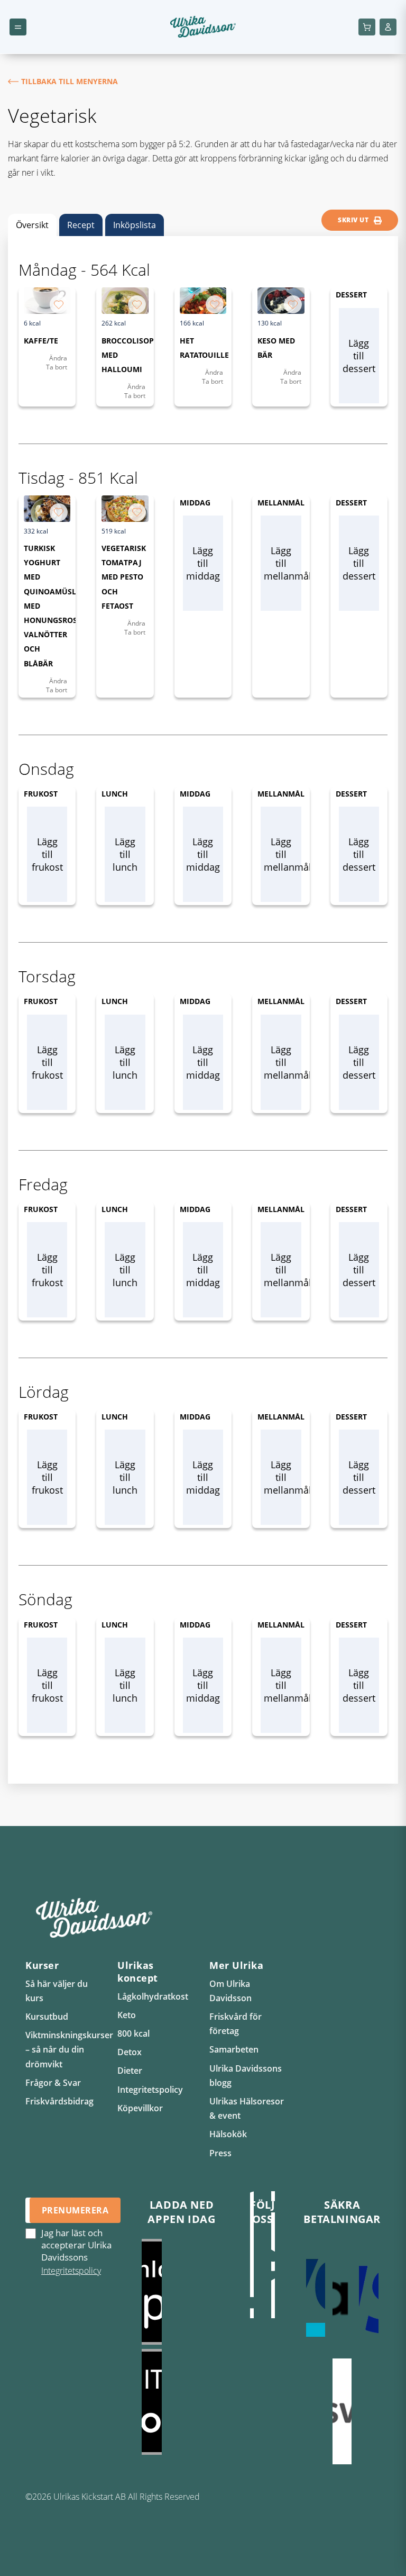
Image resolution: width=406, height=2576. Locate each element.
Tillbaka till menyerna (70, 81)
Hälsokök (228, 2134)
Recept (81, 225)
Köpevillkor (140, 2108)
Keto (127, 2015)
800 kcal (133, 2033)
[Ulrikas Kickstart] (252, 2265)
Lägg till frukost (47, 854)
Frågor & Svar (53, 2083)
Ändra (58, 358)
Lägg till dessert (359, 356)
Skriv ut (353, 220)
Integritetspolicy (150, 2090)
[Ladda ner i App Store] (182, 2292)
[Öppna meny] (18, 27)
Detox (130, 2052)
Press (220, 2153)
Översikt (32, 225)
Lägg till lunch (125, 854)
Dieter (130, 2071)
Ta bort (57, 367)
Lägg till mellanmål (282, 563)
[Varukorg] (367, 27)
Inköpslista (135, 225)
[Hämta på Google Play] (182, 2402)
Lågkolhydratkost (153, 1996)
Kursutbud (47, 2017)
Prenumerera (75, 2210)
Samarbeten (234, 2049)
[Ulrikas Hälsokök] (273, 2265)
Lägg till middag (203, 563)
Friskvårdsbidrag (59, 2101)
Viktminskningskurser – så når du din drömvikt (69, 2049)
